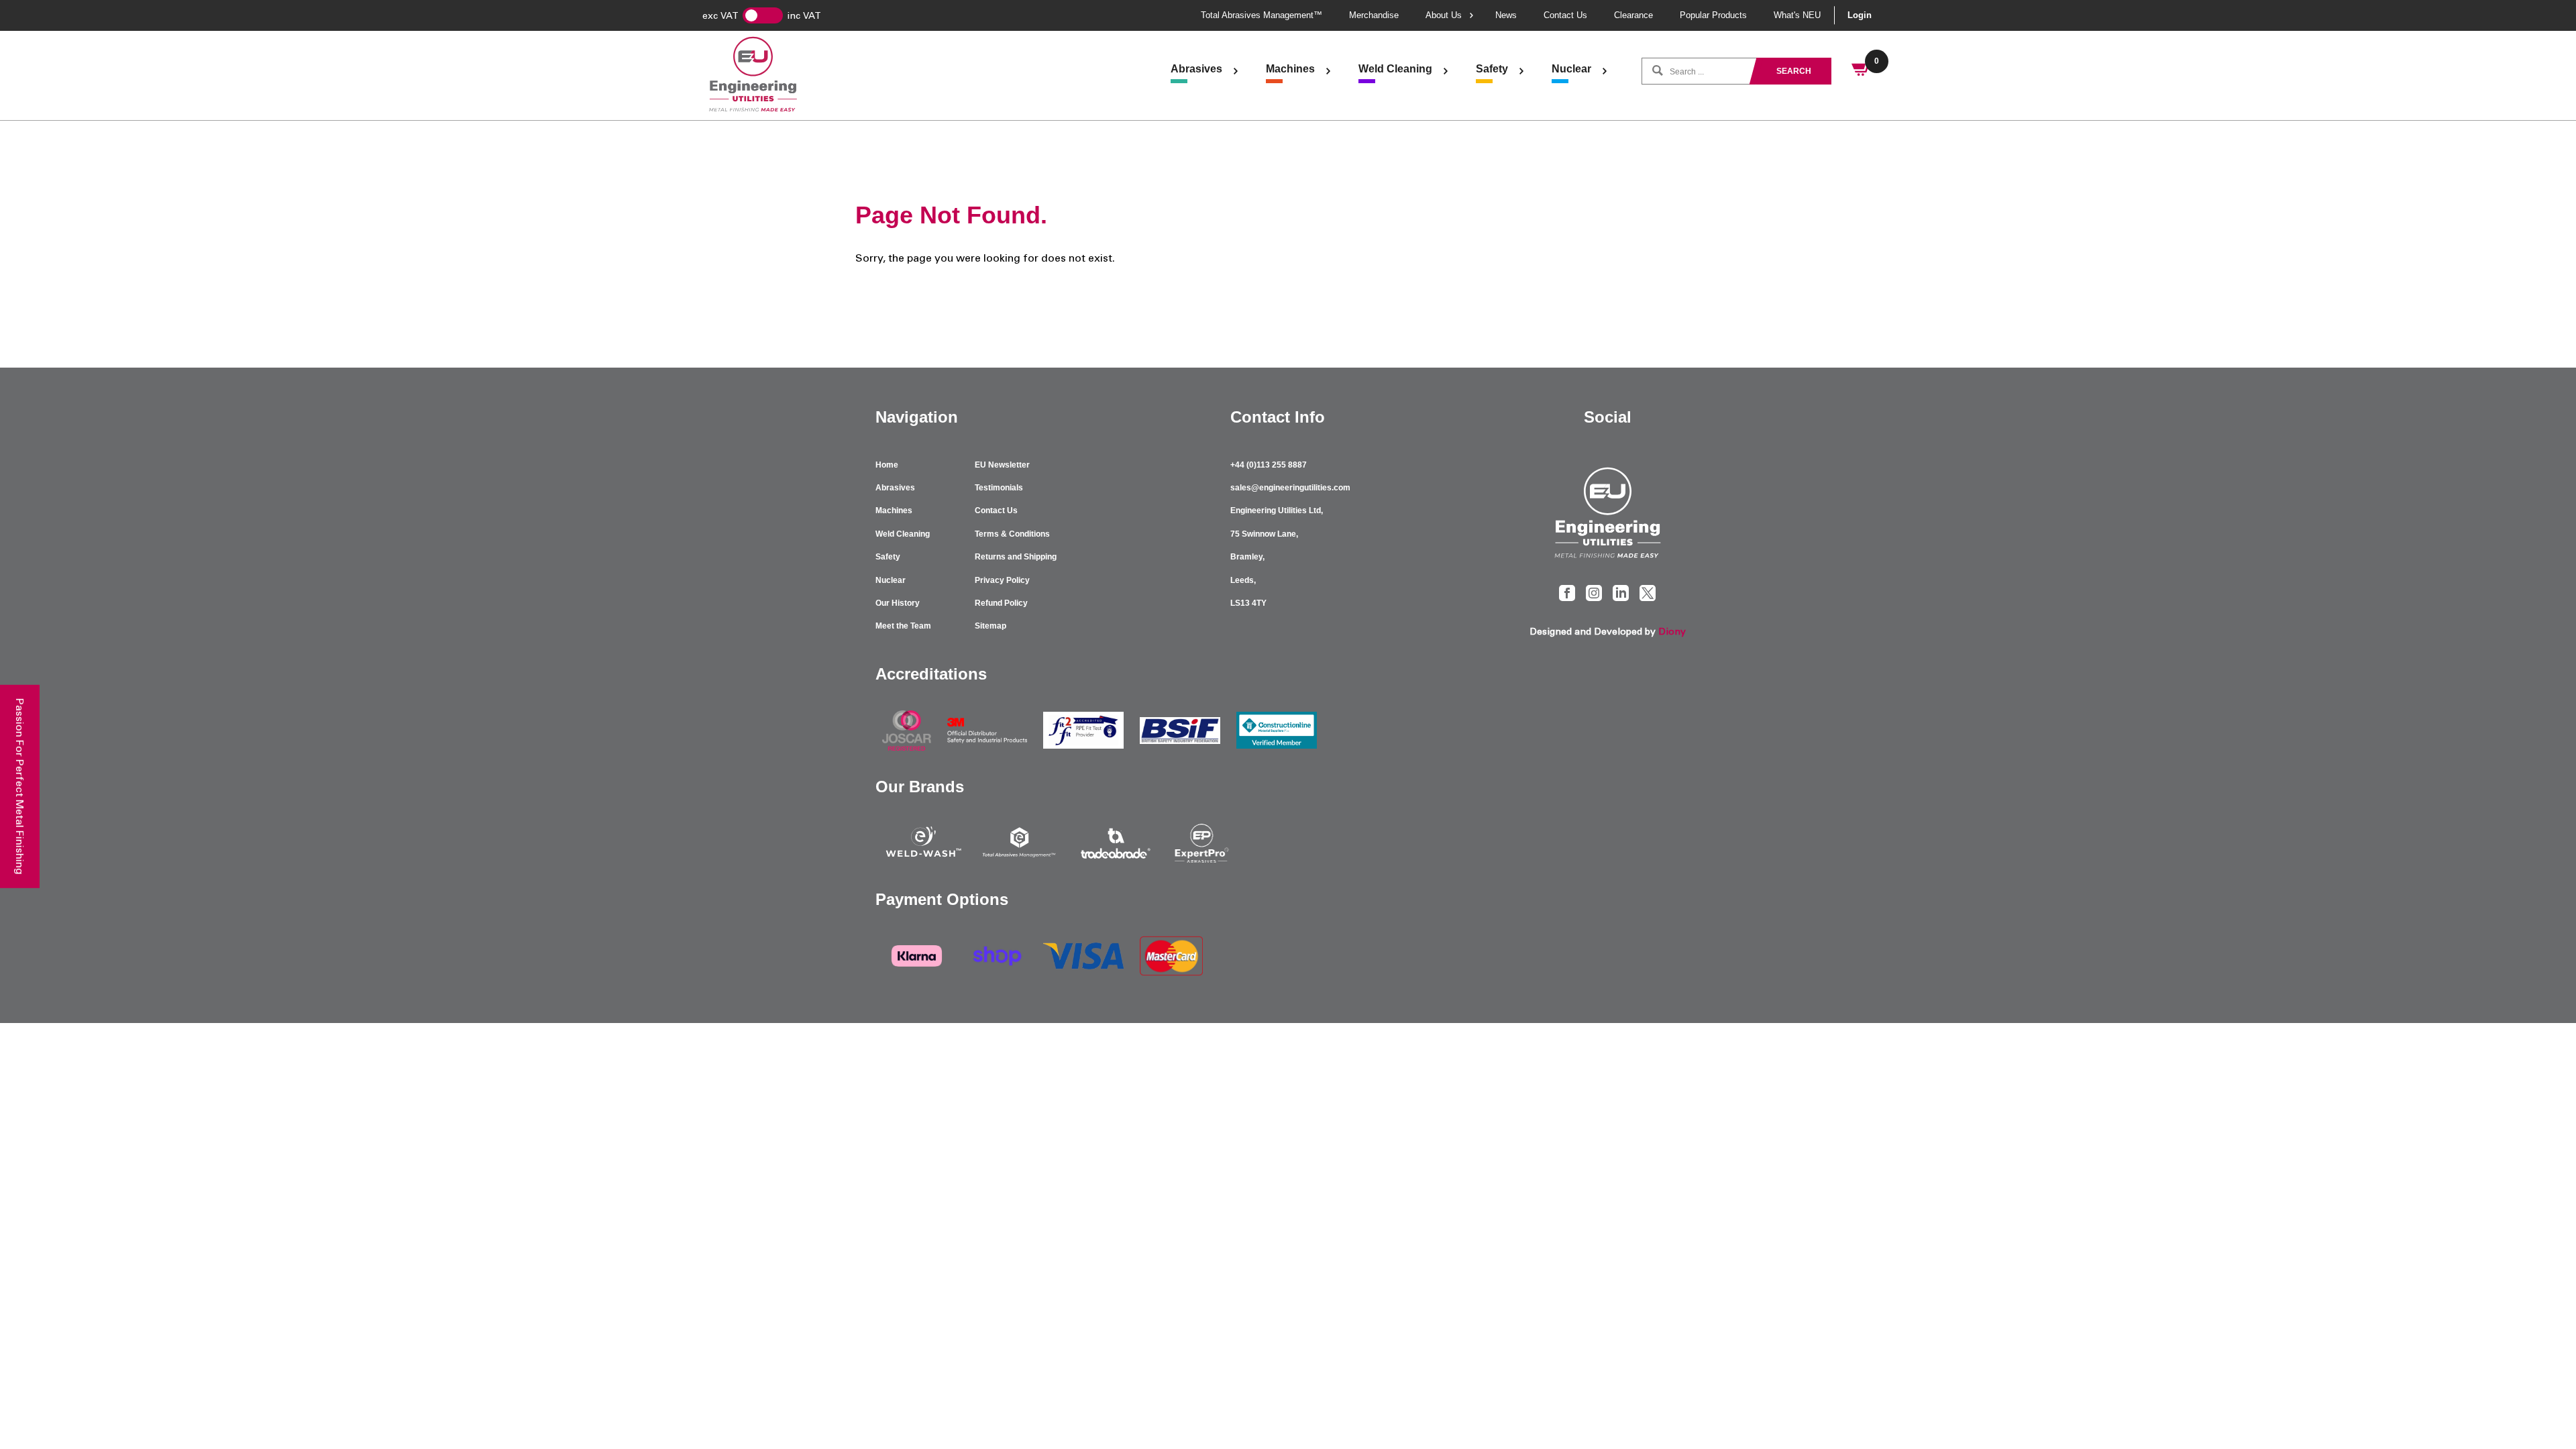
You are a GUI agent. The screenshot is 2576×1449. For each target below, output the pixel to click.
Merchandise (1374, 15)
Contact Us (1565, 15)
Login (1860, 15)
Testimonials (999, 488)
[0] (1862, 71)
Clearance (1633, 15)
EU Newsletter (1002, 465)
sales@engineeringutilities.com (1290, 488)
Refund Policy (1001, 603)
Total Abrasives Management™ (1262, 15)
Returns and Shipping (1016, 557)
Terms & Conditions (1012, 534)
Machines (1290, 69)
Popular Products (1713, 15)
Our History (898, 603)
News (1506, 15)
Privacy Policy (1002, 580)
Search (1794, 71)
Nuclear (1571, 69)
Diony (1672, 632)
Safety (1492, 69)
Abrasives (1196, 69)
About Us (1444, 15)
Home (887, 465)
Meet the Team (903, 626)
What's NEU (1797, 15)
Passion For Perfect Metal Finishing (20, 787)
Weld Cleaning (1395, 69)
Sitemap (990, 626)
